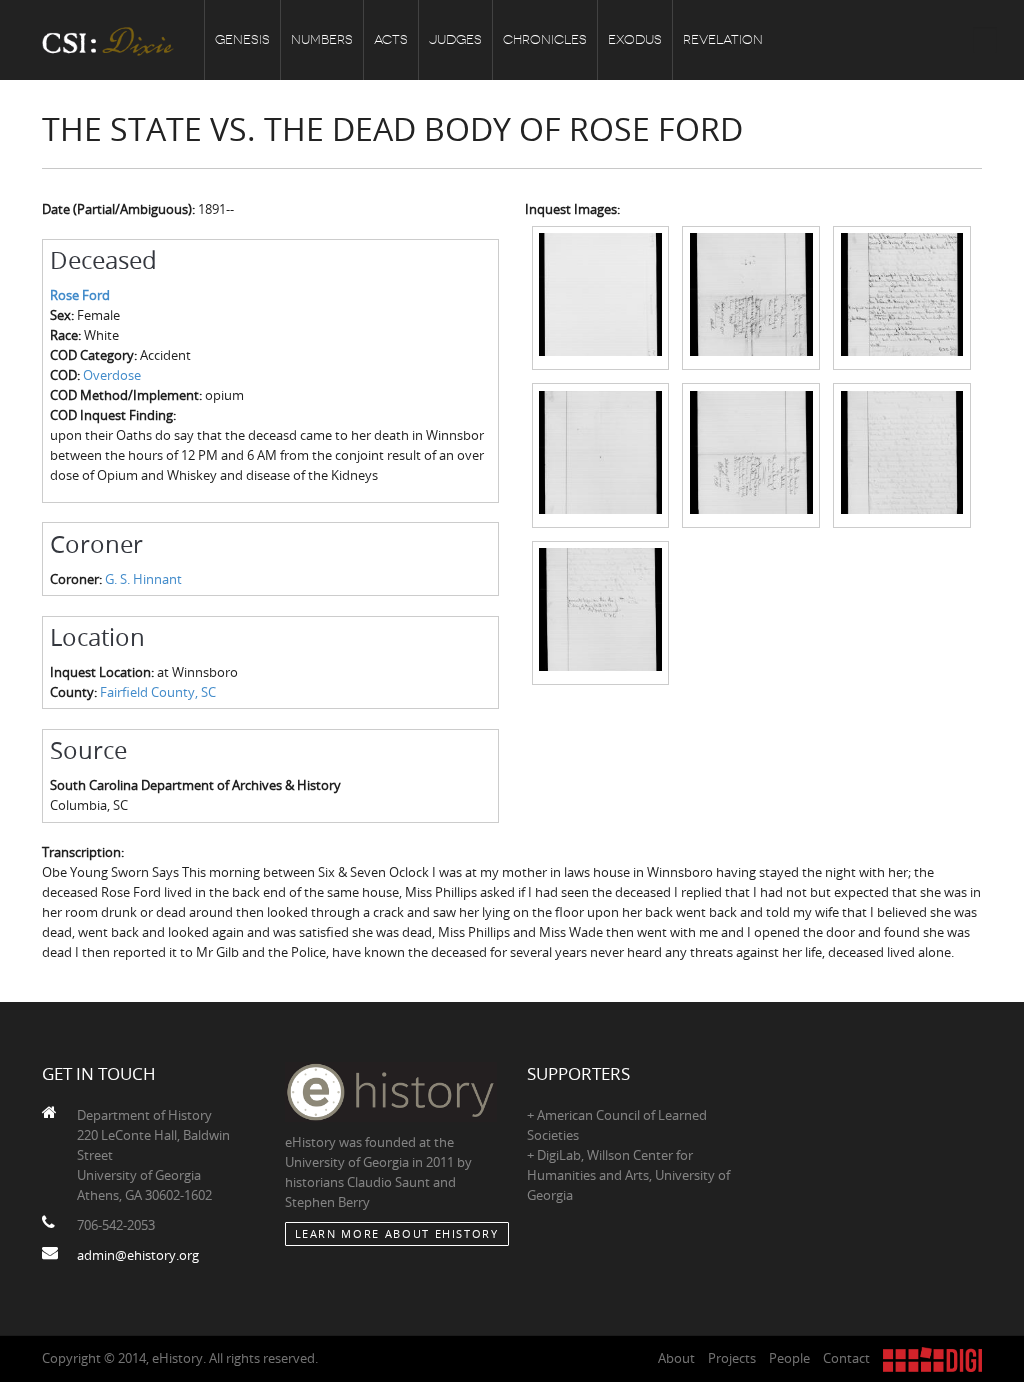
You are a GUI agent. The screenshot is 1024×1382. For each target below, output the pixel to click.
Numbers (322, 39)
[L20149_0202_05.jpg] (751, 454)
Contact (846, 1358)
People (789, 1358)
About (676, 1358)
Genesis (242, 39)
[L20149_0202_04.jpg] (601, 454)
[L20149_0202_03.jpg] (902, 297)
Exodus (635, 39)
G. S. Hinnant (143, 579)
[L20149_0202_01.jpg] (601, 297)
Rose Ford (80, 295)
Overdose (112, 375)
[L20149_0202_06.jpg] (902, 454)
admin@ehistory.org (138, 1255)
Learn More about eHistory (397, 1233)
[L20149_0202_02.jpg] (751, 297)
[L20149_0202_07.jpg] (601, 611)
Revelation (723, 39)
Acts (391, 39)
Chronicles (545, 39)
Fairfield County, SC (158, 692)
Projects (732, 1358)
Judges (455, 39)
